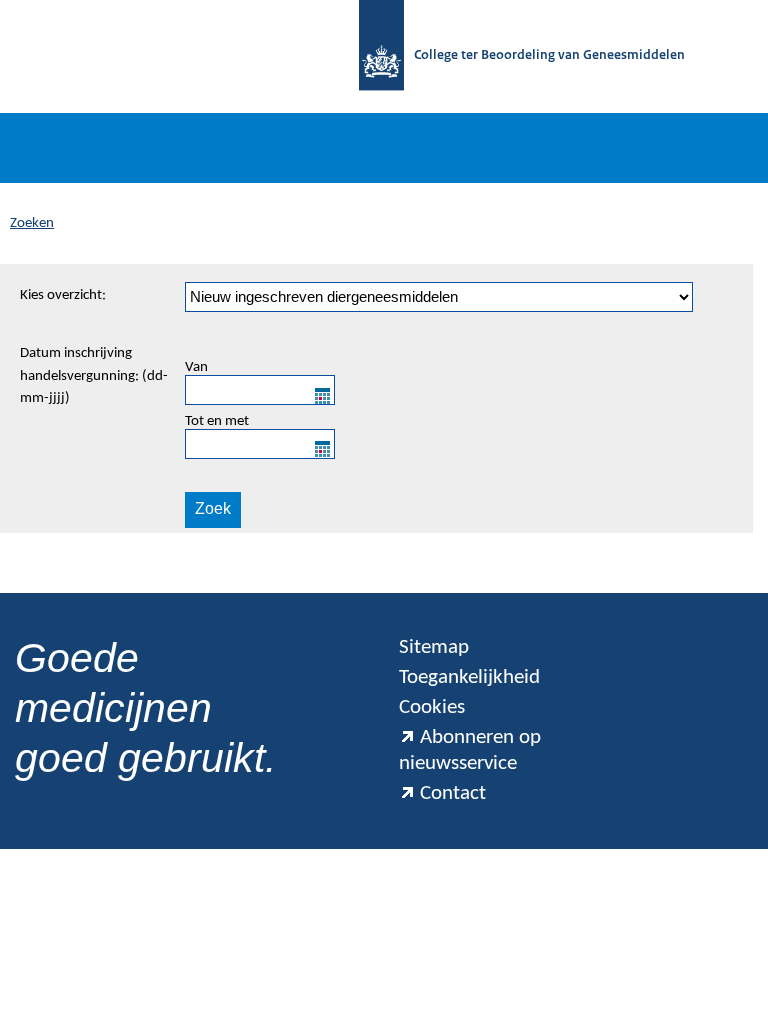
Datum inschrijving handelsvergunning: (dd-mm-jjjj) (94, 376)
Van (196, 367)
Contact (453, 793)
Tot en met (217, 421)
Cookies (432, 707)
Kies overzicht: (63, 295)
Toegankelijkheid (469, 677)
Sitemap (434, 647)
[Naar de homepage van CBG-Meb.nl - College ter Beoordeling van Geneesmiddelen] (381, 56)
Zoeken (32, 223)
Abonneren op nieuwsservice (470, 750)
